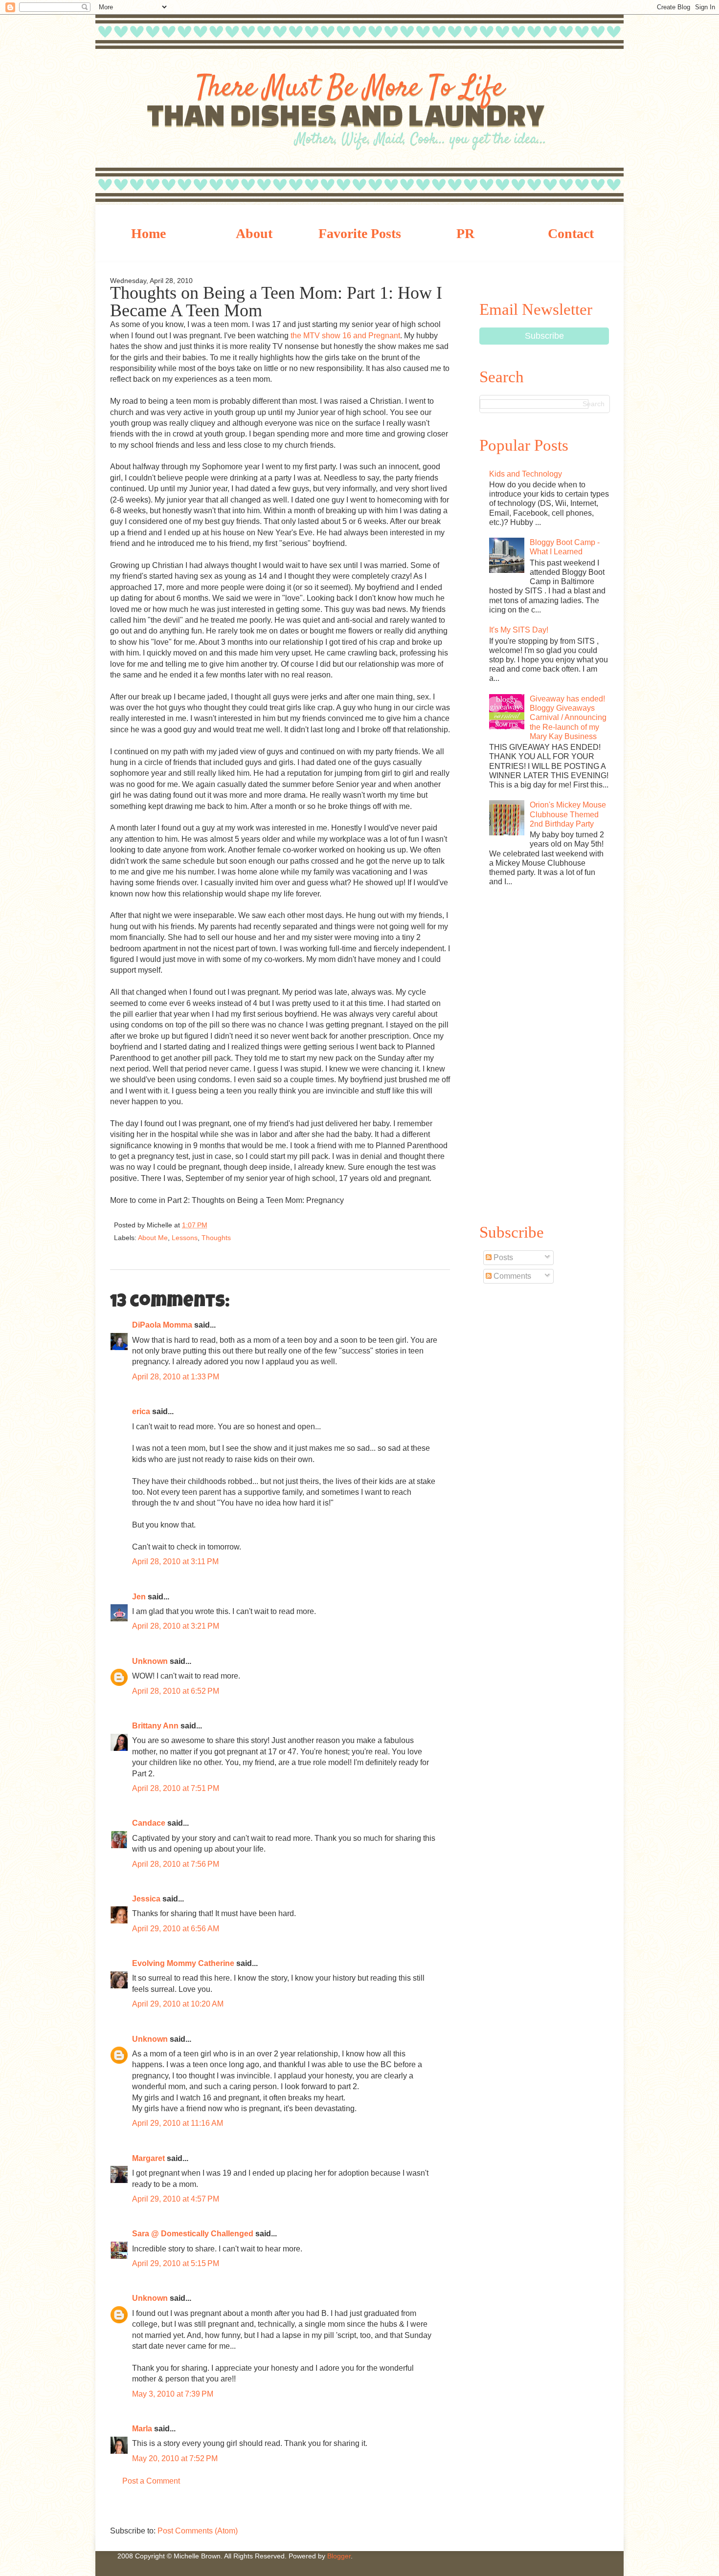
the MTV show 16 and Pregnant (345, 336)
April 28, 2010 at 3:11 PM (175, 1561)
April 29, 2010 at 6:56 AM (176, 1929)
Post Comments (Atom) (198, 2531)
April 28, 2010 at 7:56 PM (176, 1864)
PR (465, 233)
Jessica (146, 1899)
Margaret (148, 2158)
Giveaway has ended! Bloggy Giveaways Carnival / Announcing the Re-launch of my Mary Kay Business (568, 718)
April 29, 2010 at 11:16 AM (178, 2123)
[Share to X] (264, 1227)
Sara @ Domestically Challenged (193, 2234)
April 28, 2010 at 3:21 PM (176, 1626)
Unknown (150, 1661)
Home (148, 233)
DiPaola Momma (162, 1325)
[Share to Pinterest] (296, 1227)
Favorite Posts (360, 233)
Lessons (185, 1238)
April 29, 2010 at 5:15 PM (176, 2263)
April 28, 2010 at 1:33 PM (176, 1377)
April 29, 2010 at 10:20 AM (178, 2004)
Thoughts (216, 1238)
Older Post (440, 2509)
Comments (511, 1276)
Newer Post (120, 2509)
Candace (149, 1823)
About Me (153, 1238)
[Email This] (230, 1227)
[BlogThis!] (247, 1227)
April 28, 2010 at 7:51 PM (176, 1788)
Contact (571, 233)
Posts (502, 1257)
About (254, 233)
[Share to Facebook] (280, 1227)
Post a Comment (151, 2481)
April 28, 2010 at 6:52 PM (176, 1691)
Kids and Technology (526, 474)
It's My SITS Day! (519, 630)
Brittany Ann (155, 1726)
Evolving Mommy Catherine (183, 1963)
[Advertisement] (544, 1053)
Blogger (339, 2556)
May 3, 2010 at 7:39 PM (173, 2394)
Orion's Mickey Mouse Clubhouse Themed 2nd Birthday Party (568, 814)
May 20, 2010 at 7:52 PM (175, 2458)
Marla (142, 2429)
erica (141, 1411)
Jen (139, 1597)
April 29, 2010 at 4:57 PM (176, 2199)
